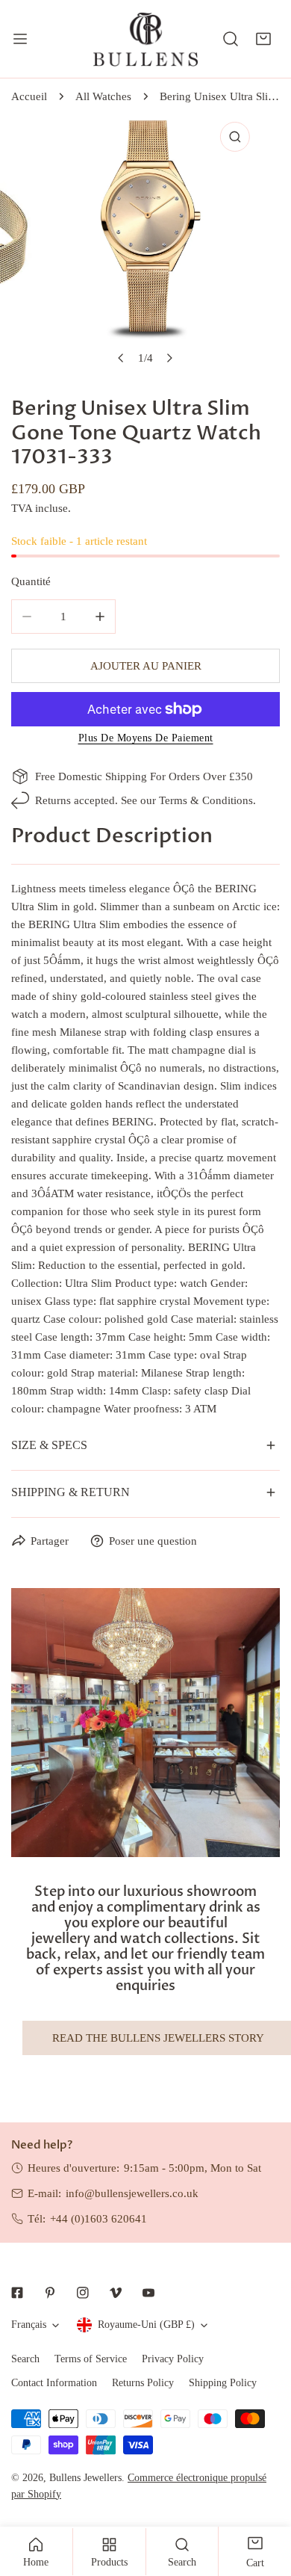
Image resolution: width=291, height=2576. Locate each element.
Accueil (29, 96)
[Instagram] (83, 2293)
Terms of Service (91, 2359)
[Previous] (122, 358)
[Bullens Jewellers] (145, 39)
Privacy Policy (173, 2359)
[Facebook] (17, 2293)
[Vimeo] (116, 2293)
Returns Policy (143, 2383)
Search (25, 2359)
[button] (263, 39)
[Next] (169, 358)
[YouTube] (148, 2293)
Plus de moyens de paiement (146, 738)
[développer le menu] (20, 39)
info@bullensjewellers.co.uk (132, 2193)
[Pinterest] (50, 2293)
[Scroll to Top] (264, 2497)
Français (29, 2325)
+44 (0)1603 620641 (98, 2219)
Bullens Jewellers (85, 2478)
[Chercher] (231, 39)
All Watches (103, 96)
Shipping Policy (223, 2383)
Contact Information (54, 2383)
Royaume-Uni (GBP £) (146, 2325)
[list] (145, 244)
